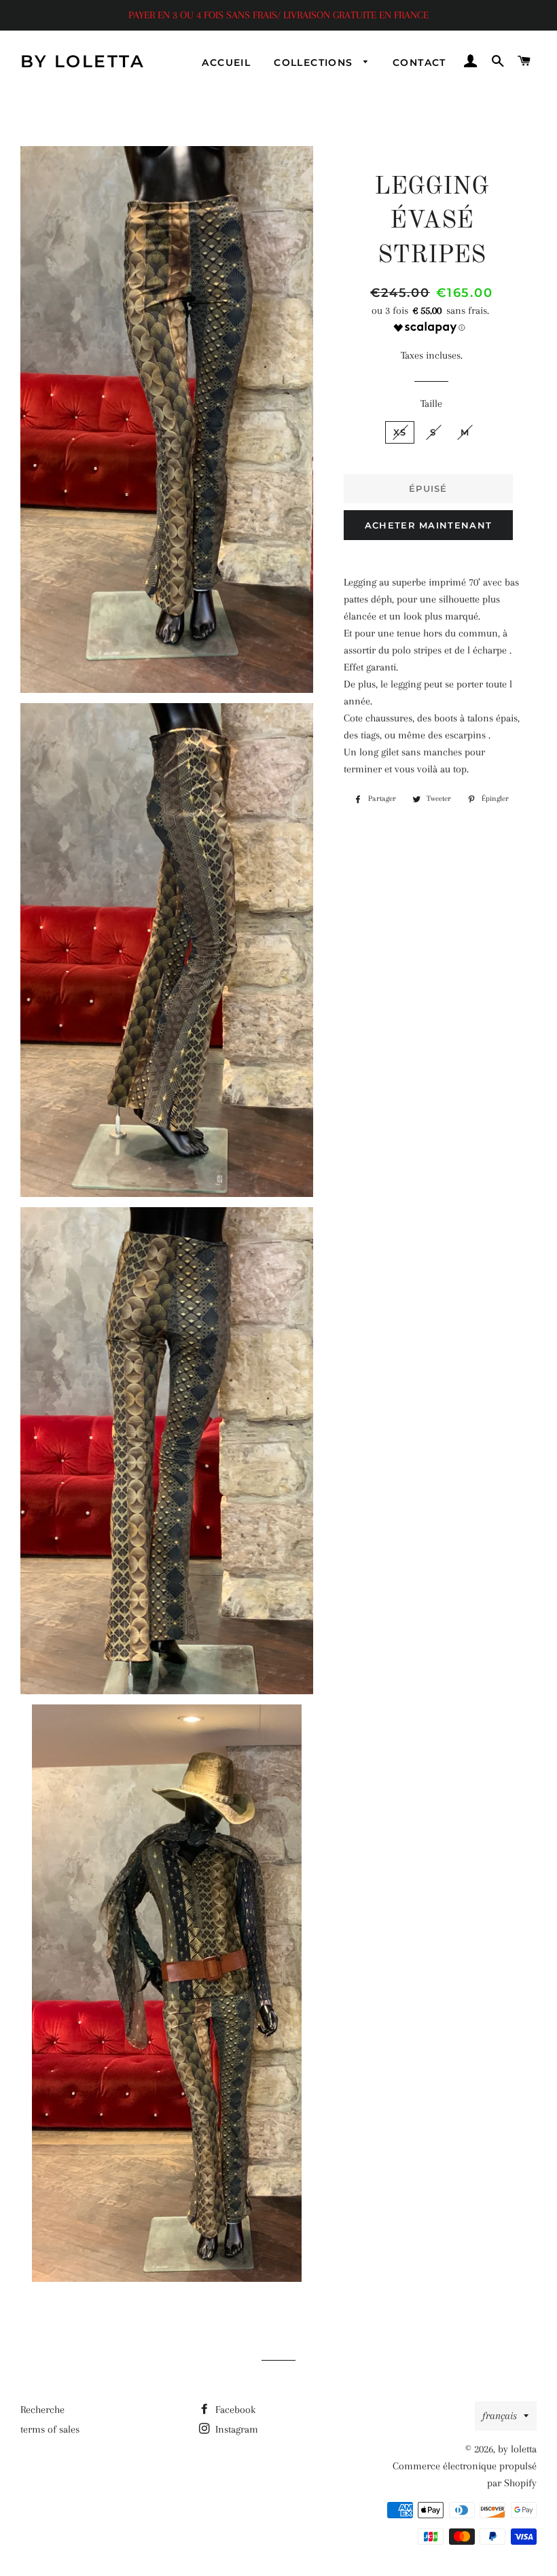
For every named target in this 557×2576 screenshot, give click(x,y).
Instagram (235, 2429)
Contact (419, 62)
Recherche (42, 2410)
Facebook (234, 2410)
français (500, 2416)
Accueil (226, 62)
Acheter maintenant (428, 525)
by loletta (83, 61)
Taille (431, 404)
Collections (315, 62)
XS (400, 432)
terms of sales (50, 2429)
